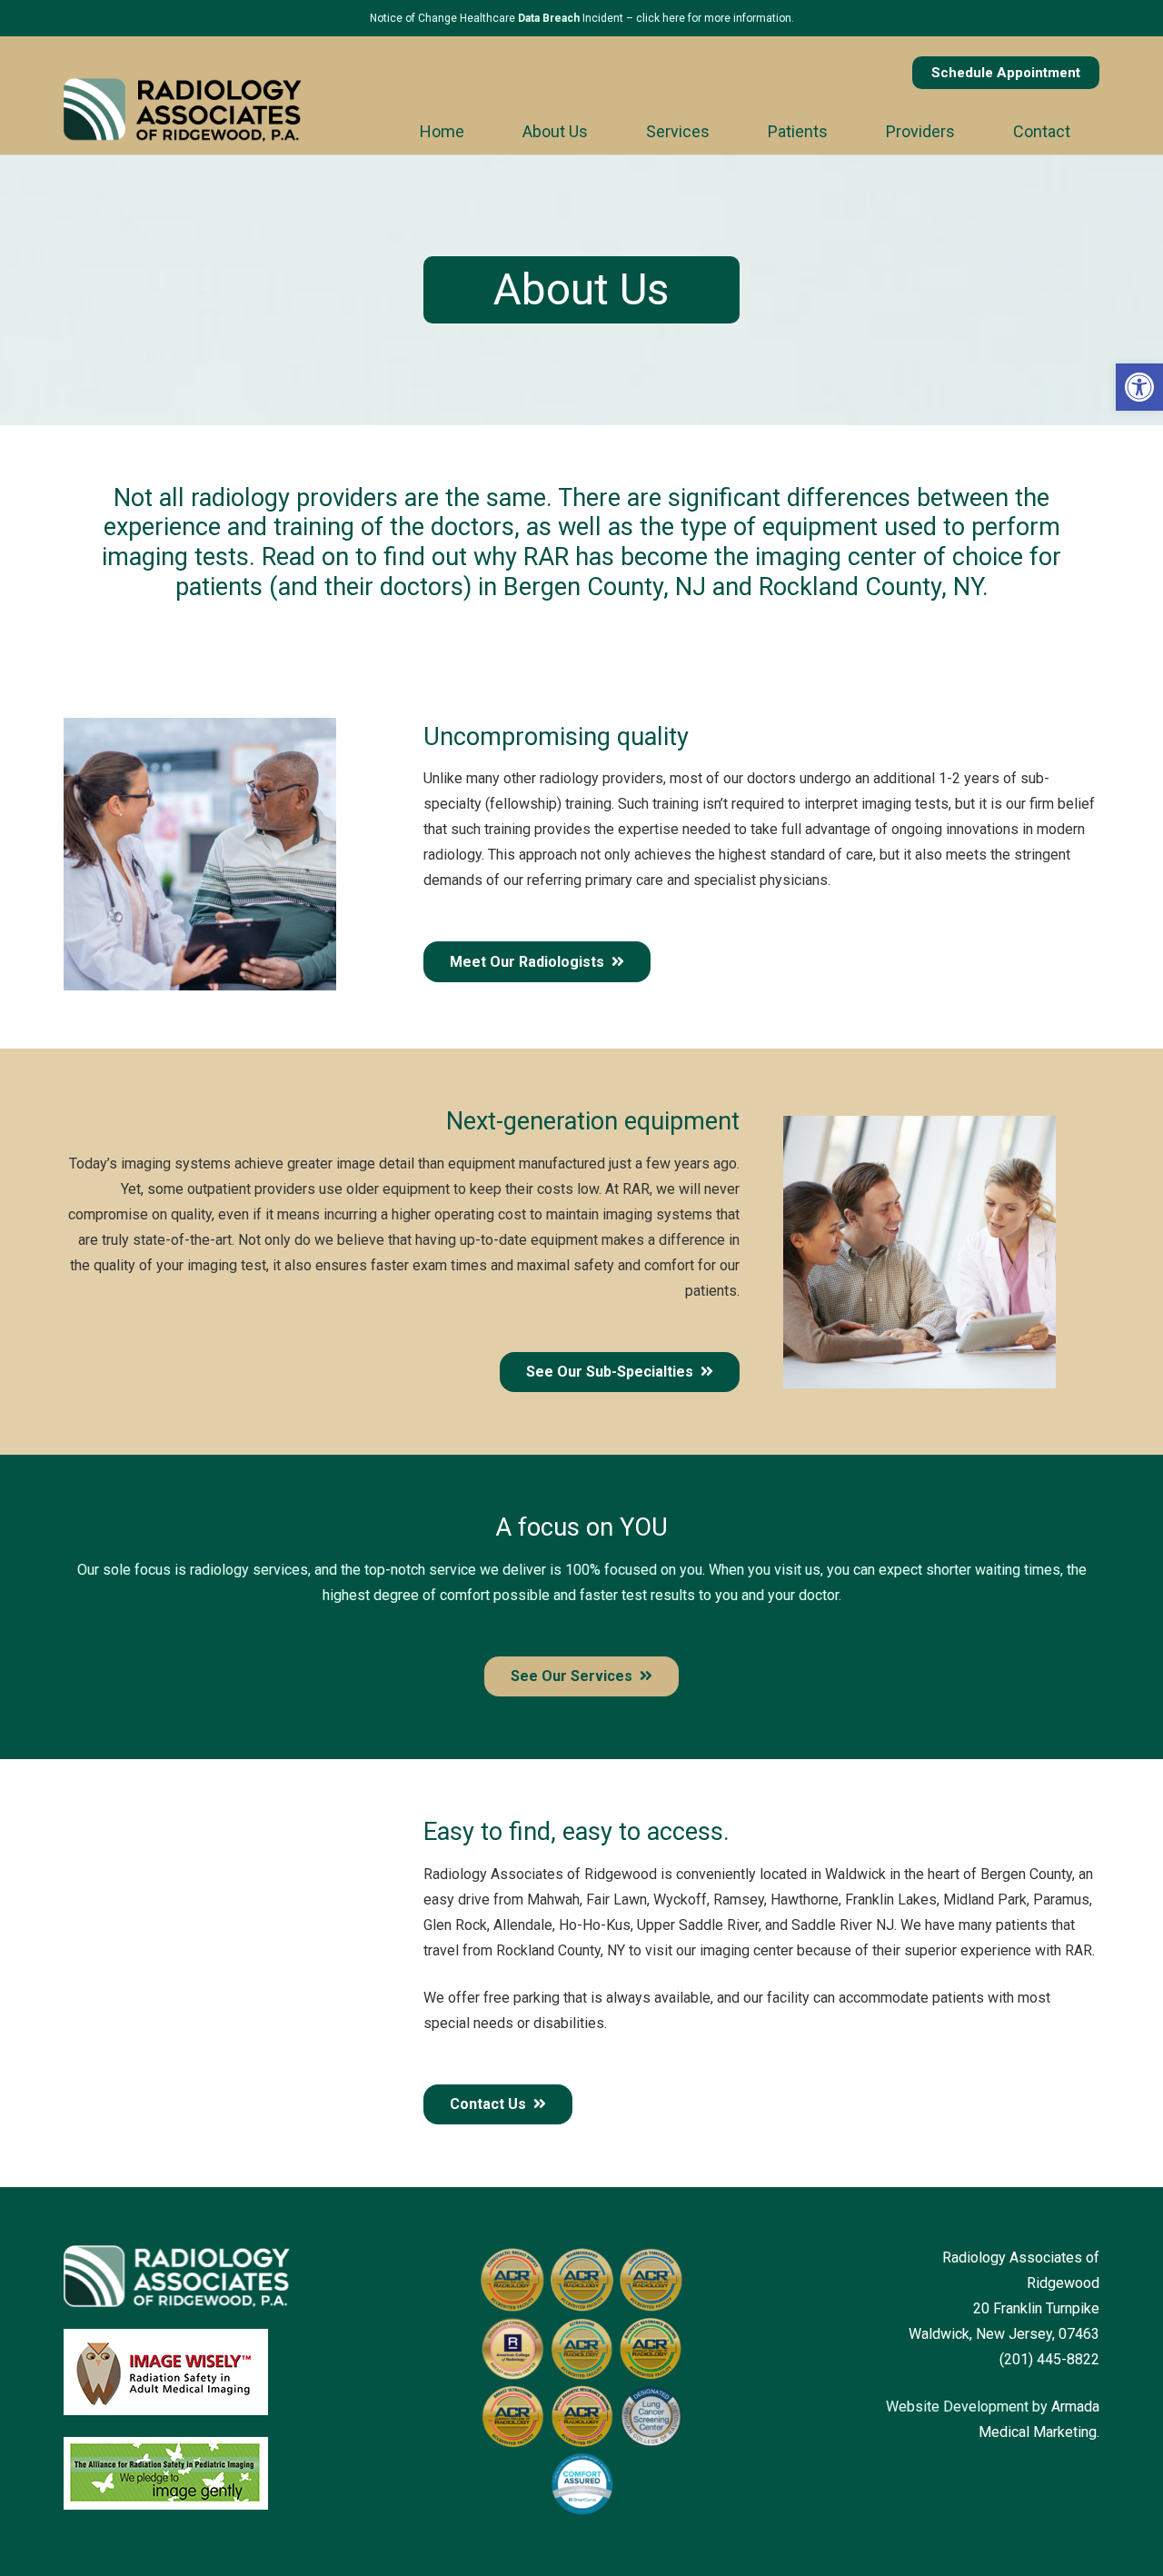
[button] (1139, 387)
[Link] (183, 110)
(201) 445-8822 (1049, 2359)
